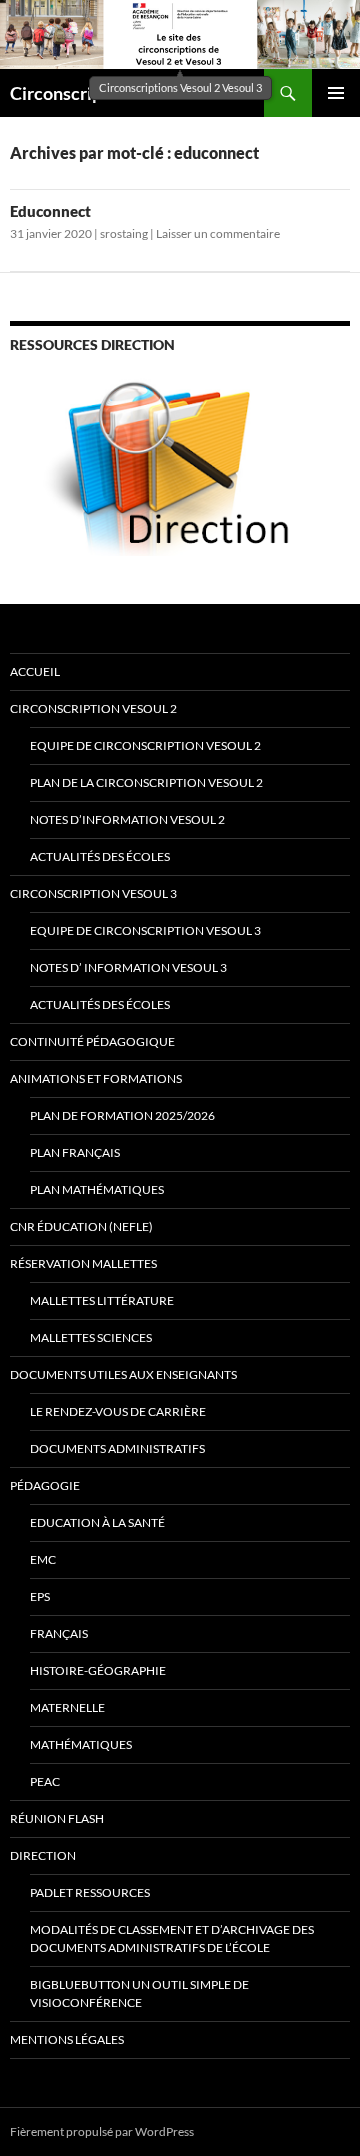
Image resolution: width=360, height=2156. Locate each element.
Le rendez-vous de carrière (118, 1411)
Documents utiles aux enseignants (123, 1374)
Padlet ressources (90, 1892)
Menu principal (336, 93)
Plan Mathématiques (97, 1189)
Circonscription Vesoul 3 (93, 893)
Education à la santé (97, 1522)
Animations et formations (96, 1078)
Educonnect (50, 211)
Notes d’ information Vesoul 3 (128, 967)
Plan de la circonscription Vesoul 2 (146, 782)
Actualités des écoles (100, 856)
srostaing (124, 233)
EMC (43, 1559)
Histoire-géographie (98, 1670)
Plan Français (75, 1152)
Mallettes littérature (102, 1300)
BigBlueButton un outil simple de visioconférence (139, 1993)
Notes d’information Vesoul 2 (127, 819)
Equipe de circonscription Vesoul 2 (145, 745)
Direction (43, 1855)
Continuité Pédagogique (92, 1041)
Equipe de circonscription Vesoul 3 (145, 930)
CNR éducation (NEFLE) (81, 1226)
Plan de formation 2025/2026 (122, 1115)
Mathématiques (81, 1744)
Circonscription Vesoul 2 (93, 708)
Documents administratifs (117, 1448)
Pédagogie (45, 1485)
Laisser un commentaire (218, 233)
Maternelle (67, 1707)
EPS (40, 1596)
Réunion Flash (57, 1818)
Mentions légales (67, 2039)
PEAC (45, 1781)
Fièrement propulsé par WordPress (102, 2131)
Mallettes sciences (91, 1337)
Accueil (35, 671)
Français (59, 1633)
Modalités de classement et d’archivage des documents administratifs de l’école (172, 1938)
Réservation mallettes (83, 1263)
